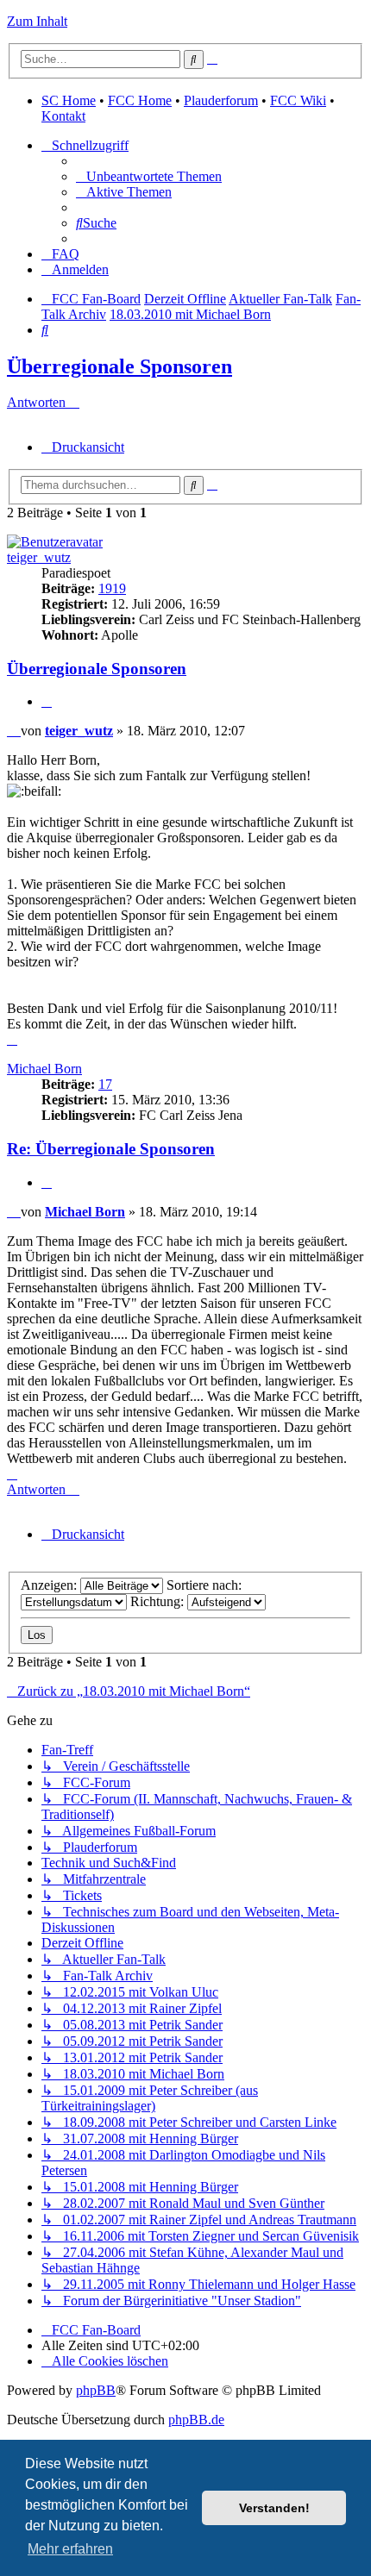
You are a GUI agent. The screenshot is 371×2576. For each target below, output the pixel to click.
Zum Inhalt (37, 21)
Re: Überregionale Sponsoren (111, 1149)
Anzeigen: (50, 1585)
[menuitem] (149, 176)
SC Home (69, 100)
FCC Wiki (298, 100)
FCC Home (140, 100)
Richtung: (159, 1601)
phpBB (96, 2390)
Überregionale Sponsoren (119, 366)
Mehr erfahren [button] (70, 2549)
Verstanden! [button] (274, 2508)
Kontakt (63, 116)
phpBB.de (196, 2420)
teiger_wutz (39, 557)
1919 (112, 588)
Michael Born (44, 1069)
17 (105, 1084)
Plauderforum (221, 100)
